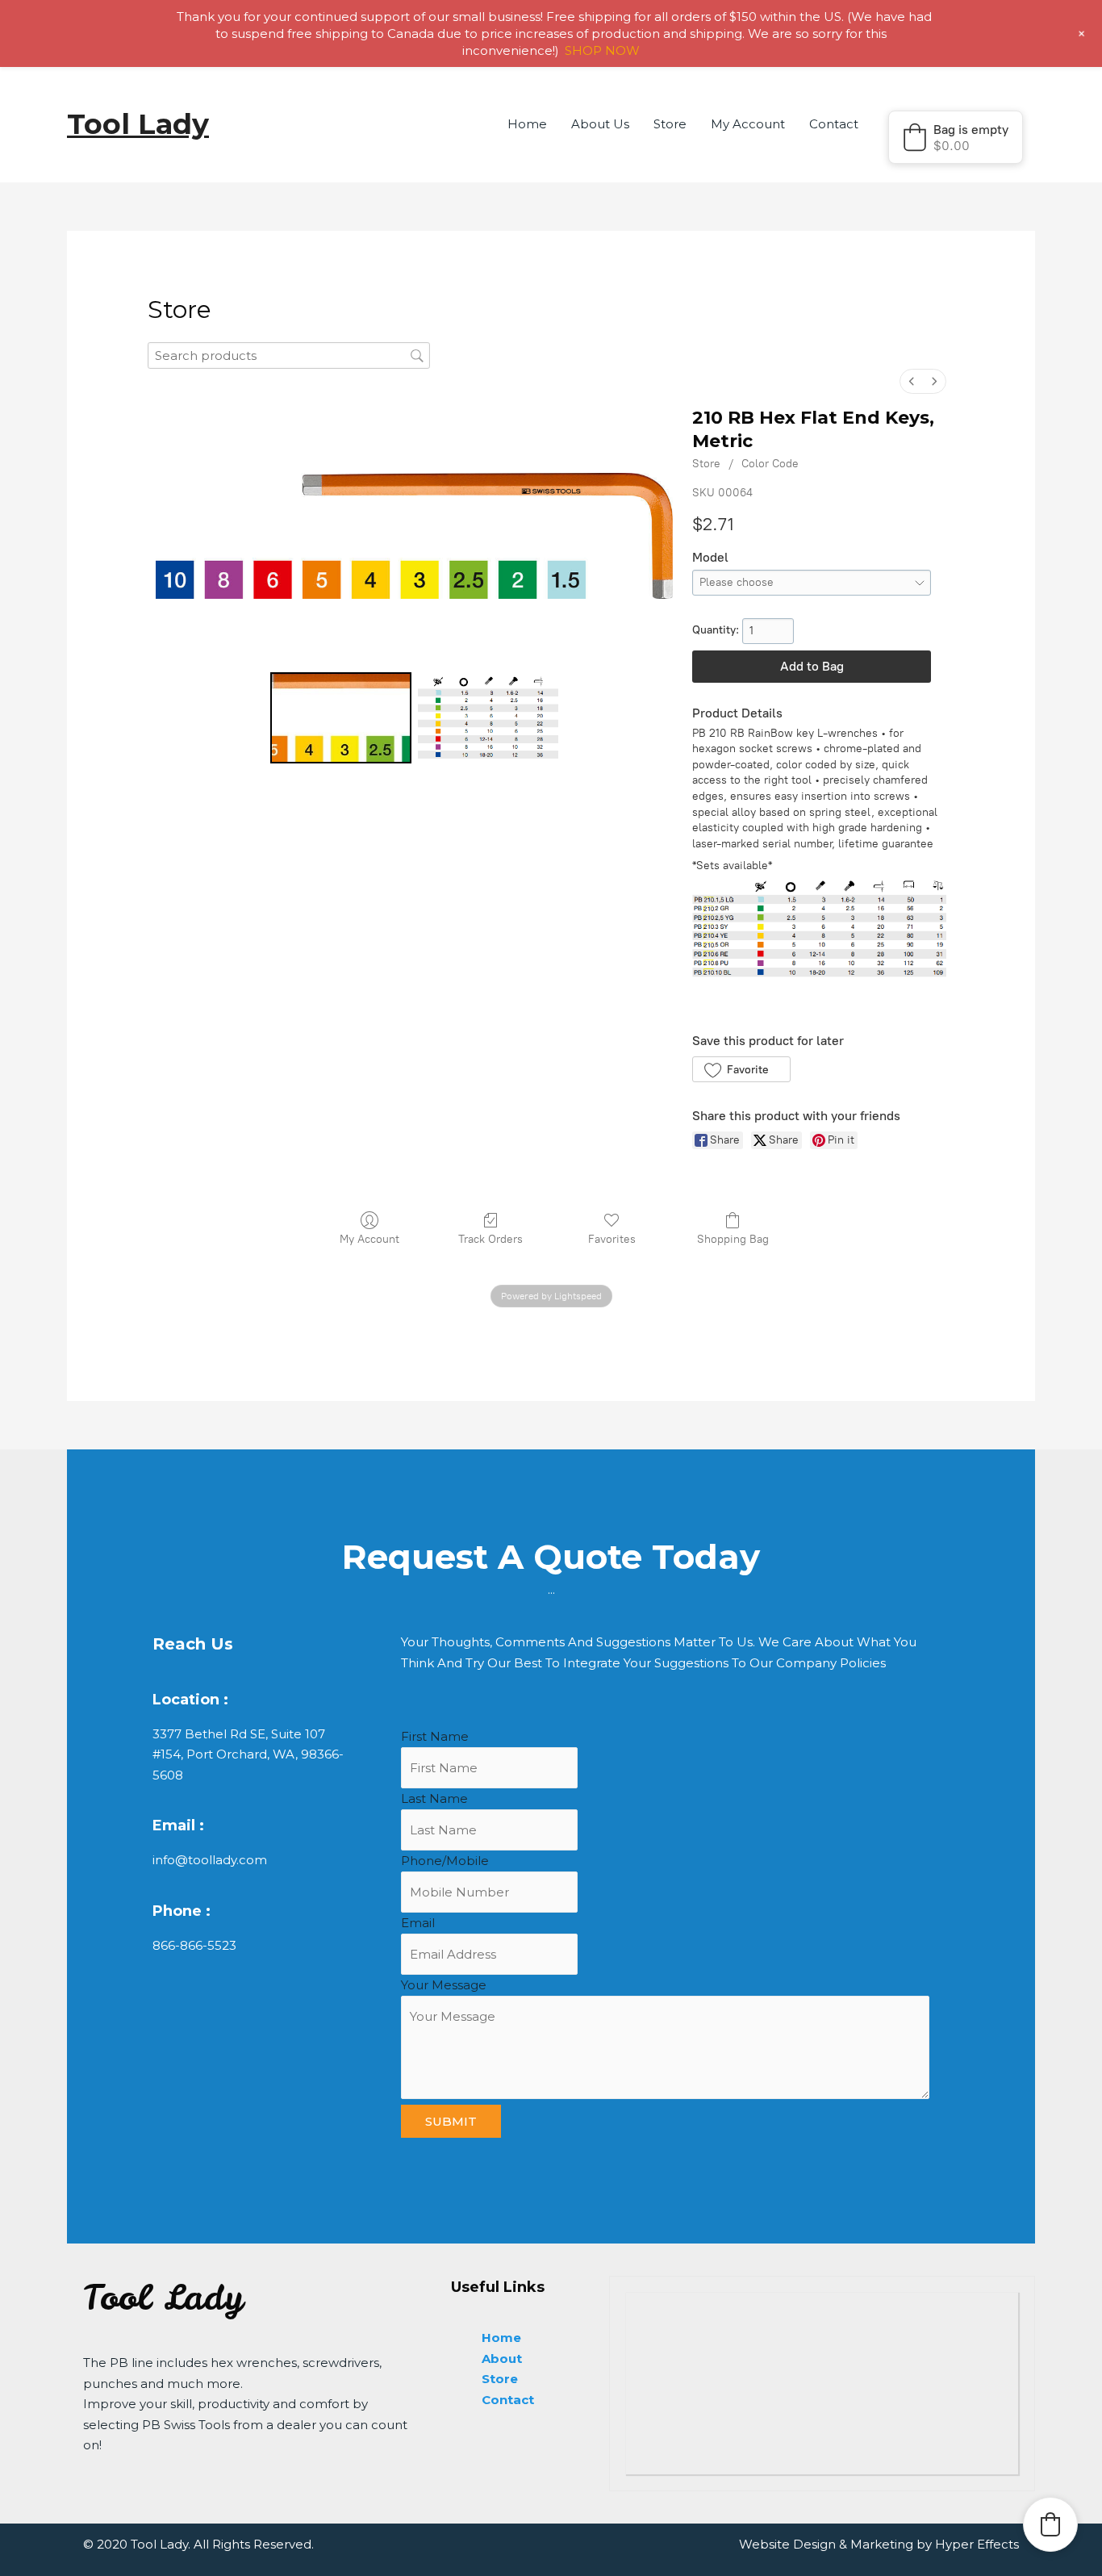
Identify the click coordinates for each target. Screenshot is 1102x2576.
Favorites (612, 1239)
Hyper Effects (977, 2544)
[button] (956, 137)
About (502, 2359)
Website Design (787, 2544)
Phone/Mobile (445, 1861)
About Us (600, 124)
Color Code (770, 464)
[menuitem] (912, 381)
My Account (748, 124)
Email (418, 1923)
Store (670, 124)
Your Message (444, 1985)
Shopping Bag (733, 1239)
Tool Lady (138, 124)
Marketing (882, 2544)
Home (527, 124)
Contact (834, 124)
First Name (435, 1736)
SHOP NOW (602, 50)
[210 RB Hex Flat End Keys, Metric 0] (341, 718)
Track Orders (490, 1239)
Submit (451, 2121)
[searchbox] (289, 355)
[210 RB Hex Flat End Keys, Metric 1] (488, 718)
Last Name (434, 1798)
